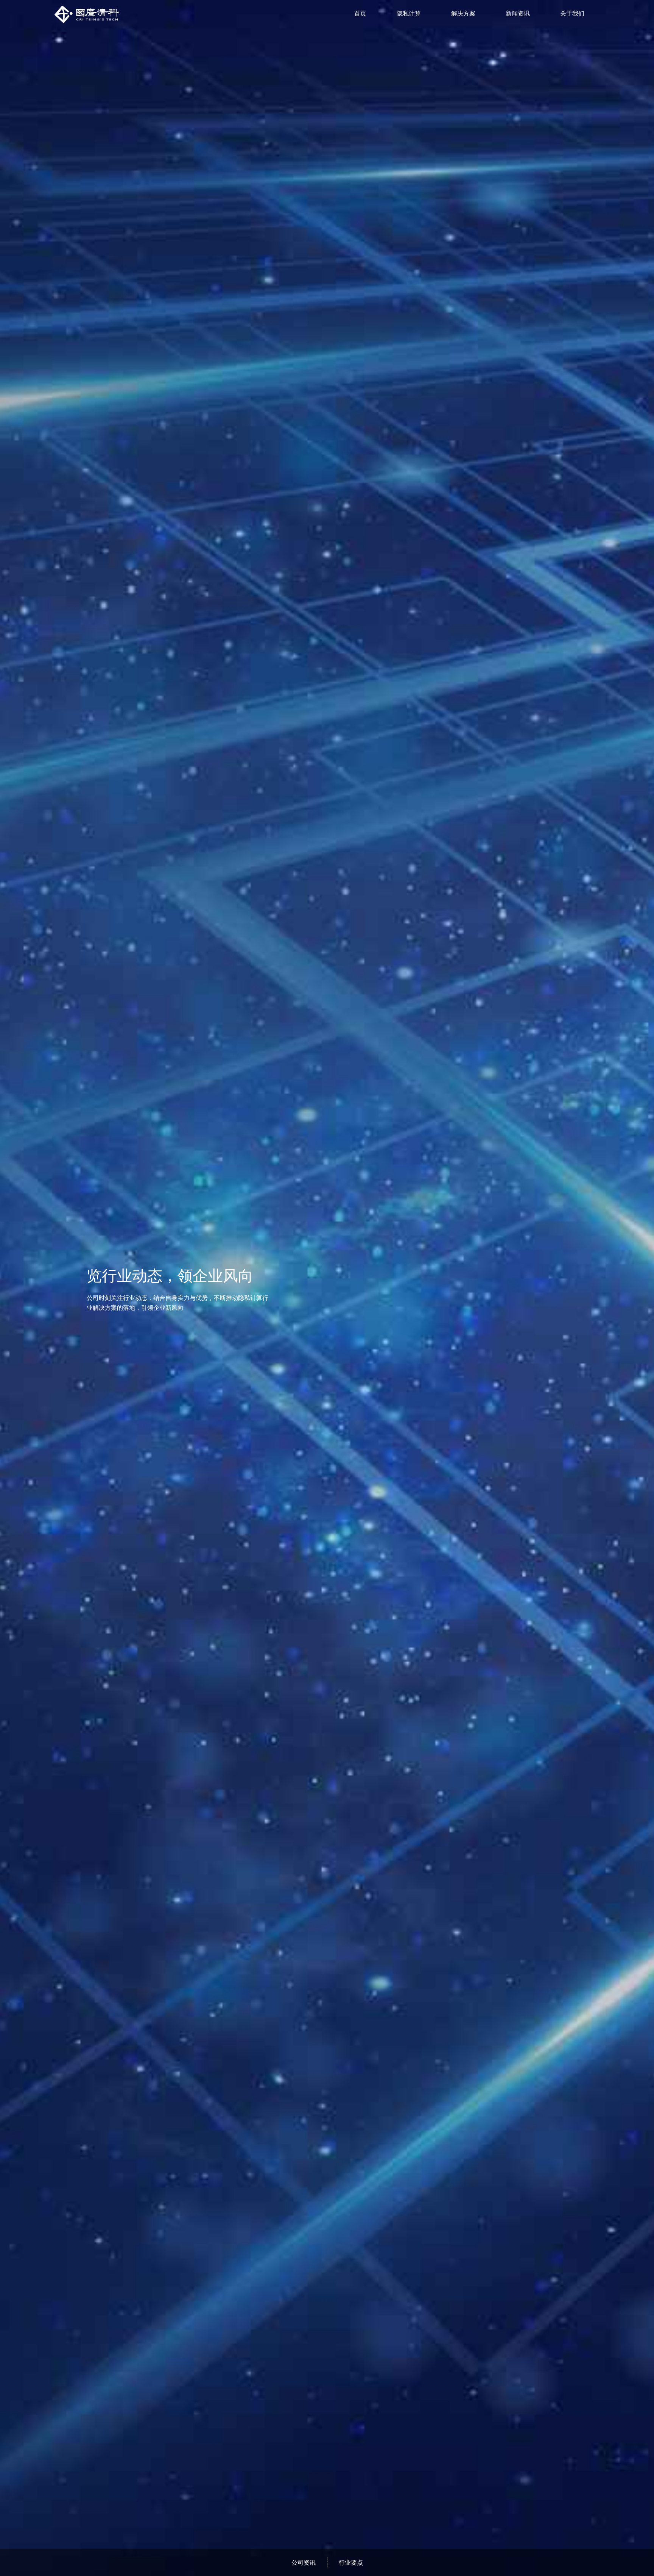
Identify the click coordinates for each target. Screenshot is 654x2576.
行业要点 (351, 2562)
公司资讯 (304, 2562)
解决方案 (463, 13)
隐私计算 (409, 13)
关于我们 (572, 13)
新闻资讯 (518, 13)
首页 (360, 13)
